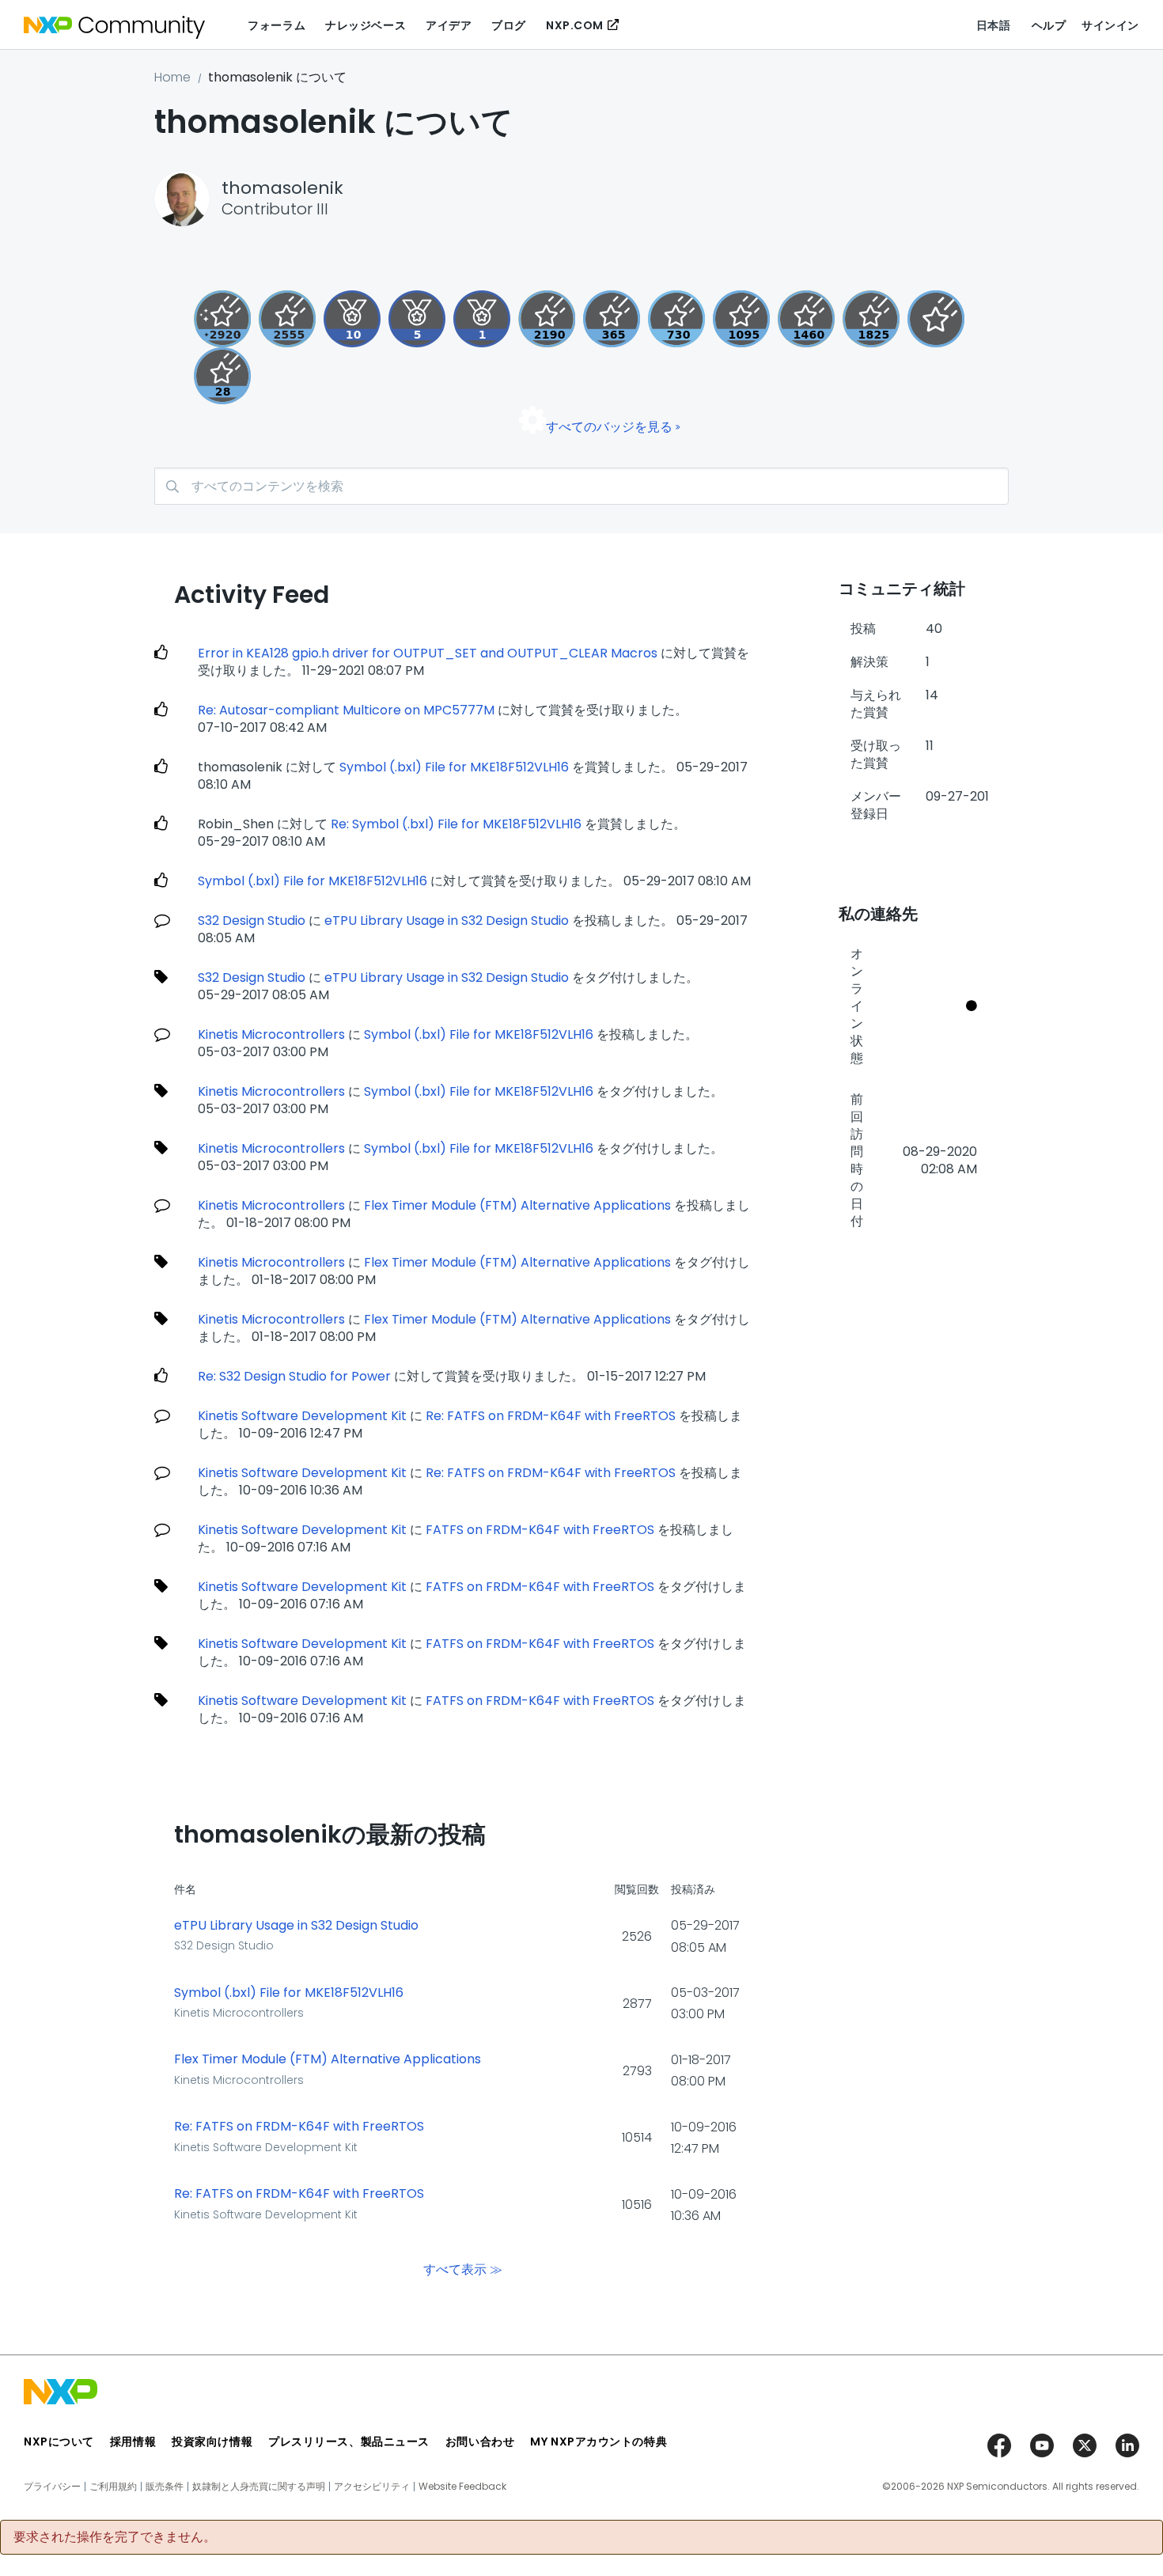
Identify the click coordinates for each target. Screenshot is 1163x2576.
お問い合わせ (480, 2442)
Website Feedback (462, 2487)
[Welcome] (936, 319)
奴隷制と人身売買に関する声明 (259, 2487)
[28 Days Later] (222, 376)
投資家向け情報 (212, 2442)
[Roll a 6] (547, 319)
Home (172, 77)
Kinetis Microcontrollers (271, 1034)
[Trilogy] (741, 319)
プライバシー (52, 2487)
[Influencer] (352, 319)
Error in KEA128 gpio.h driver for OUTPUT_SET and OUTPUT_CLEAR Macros (428, 653)
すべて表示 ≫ (463, 2269)
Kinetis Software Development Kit (302, 1416)
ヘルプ (1049, 25)
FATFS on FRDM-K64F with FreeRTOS (540, 1530)
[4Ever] (806, 319)
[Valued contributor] (417, 319)
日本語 (994, 25)
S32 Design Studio (252, 921)
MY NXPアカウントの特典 (599, 2442)
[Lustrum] (871, 319)
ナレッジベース (366, 25)
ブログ (509, 25)
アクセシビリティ (372, 2487)
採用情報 (133, 2442)
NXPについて (59, 2442)
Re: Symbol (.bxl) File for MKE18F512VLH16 (456, 824)
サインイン (1110, 25)
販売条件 (165, 2487)
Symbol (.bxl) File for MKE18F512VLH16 (454, 767)
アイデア (449, 25)
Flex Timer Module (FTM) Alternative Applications (517, 1205)
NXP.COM (575, 25)
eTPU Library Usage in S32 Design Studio (447, 921)
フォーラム (277, 25)
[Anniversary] (612, 319)
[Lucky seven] (287, 319)
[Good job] (482, 319)
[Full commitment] (676, 319)
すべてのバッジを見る (609, 427)
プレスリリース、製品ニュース (349, 2442)
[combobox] (581, 486)
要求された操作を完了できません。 (115, 2537)
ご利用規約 (113, 2487)
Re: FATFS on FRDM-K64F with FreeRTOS (551, 1416)
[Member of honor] (222, 319)
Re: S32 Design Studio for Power (294, 1376)
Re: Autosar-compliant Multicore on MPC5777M (346, 710)
